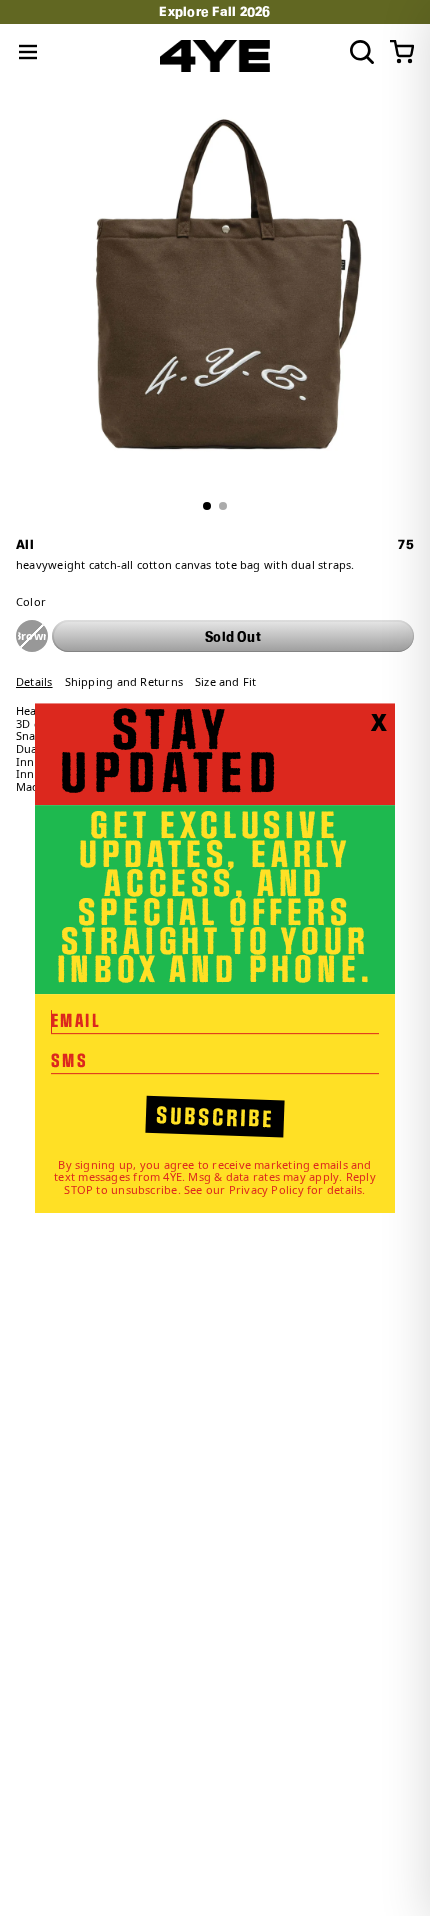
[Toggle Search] (362, 52)
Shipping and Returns (124, 682)
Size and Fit (226, 682)
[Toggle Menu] (28, 52)
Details (34, 682)
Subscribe (215, 1118)
